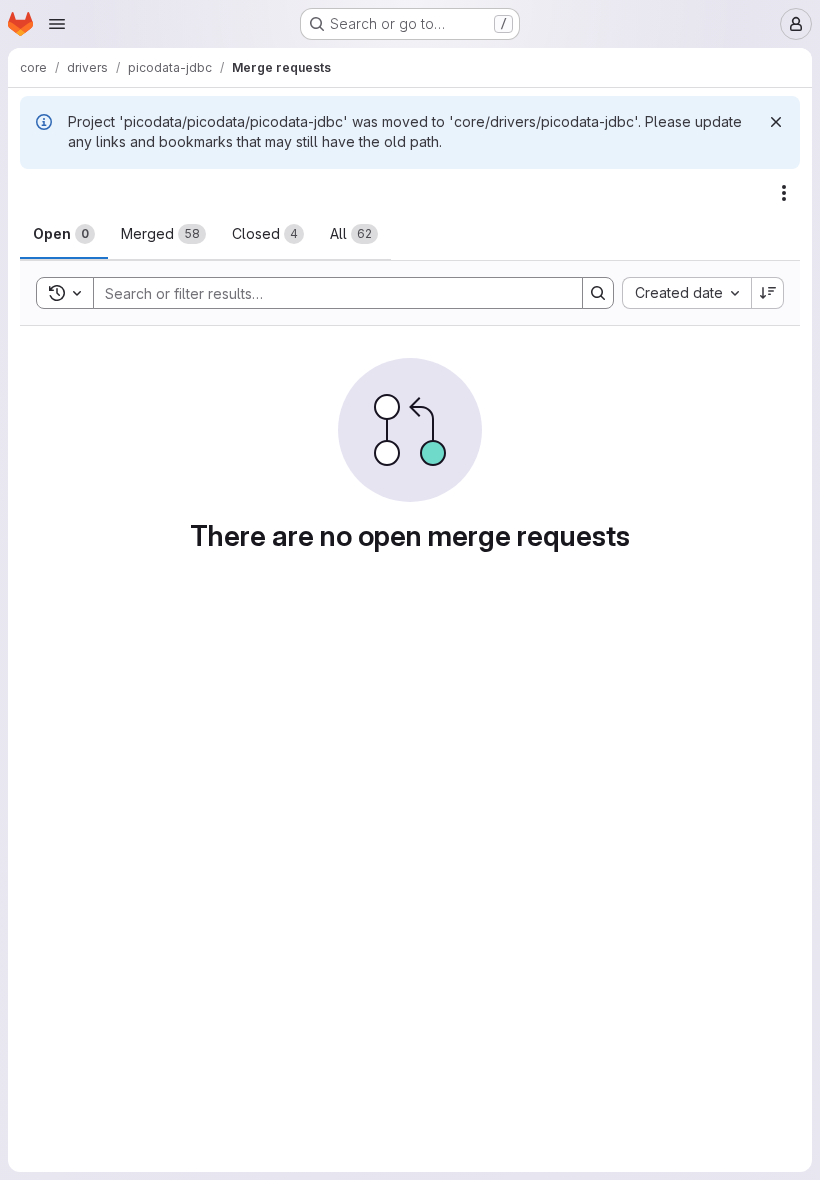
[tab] (64, 234)
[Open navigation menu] (57, 24)
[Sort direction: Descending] (768, 293)
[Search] (598, 293)
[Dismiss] (776, 122)
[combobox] (686, 293)
